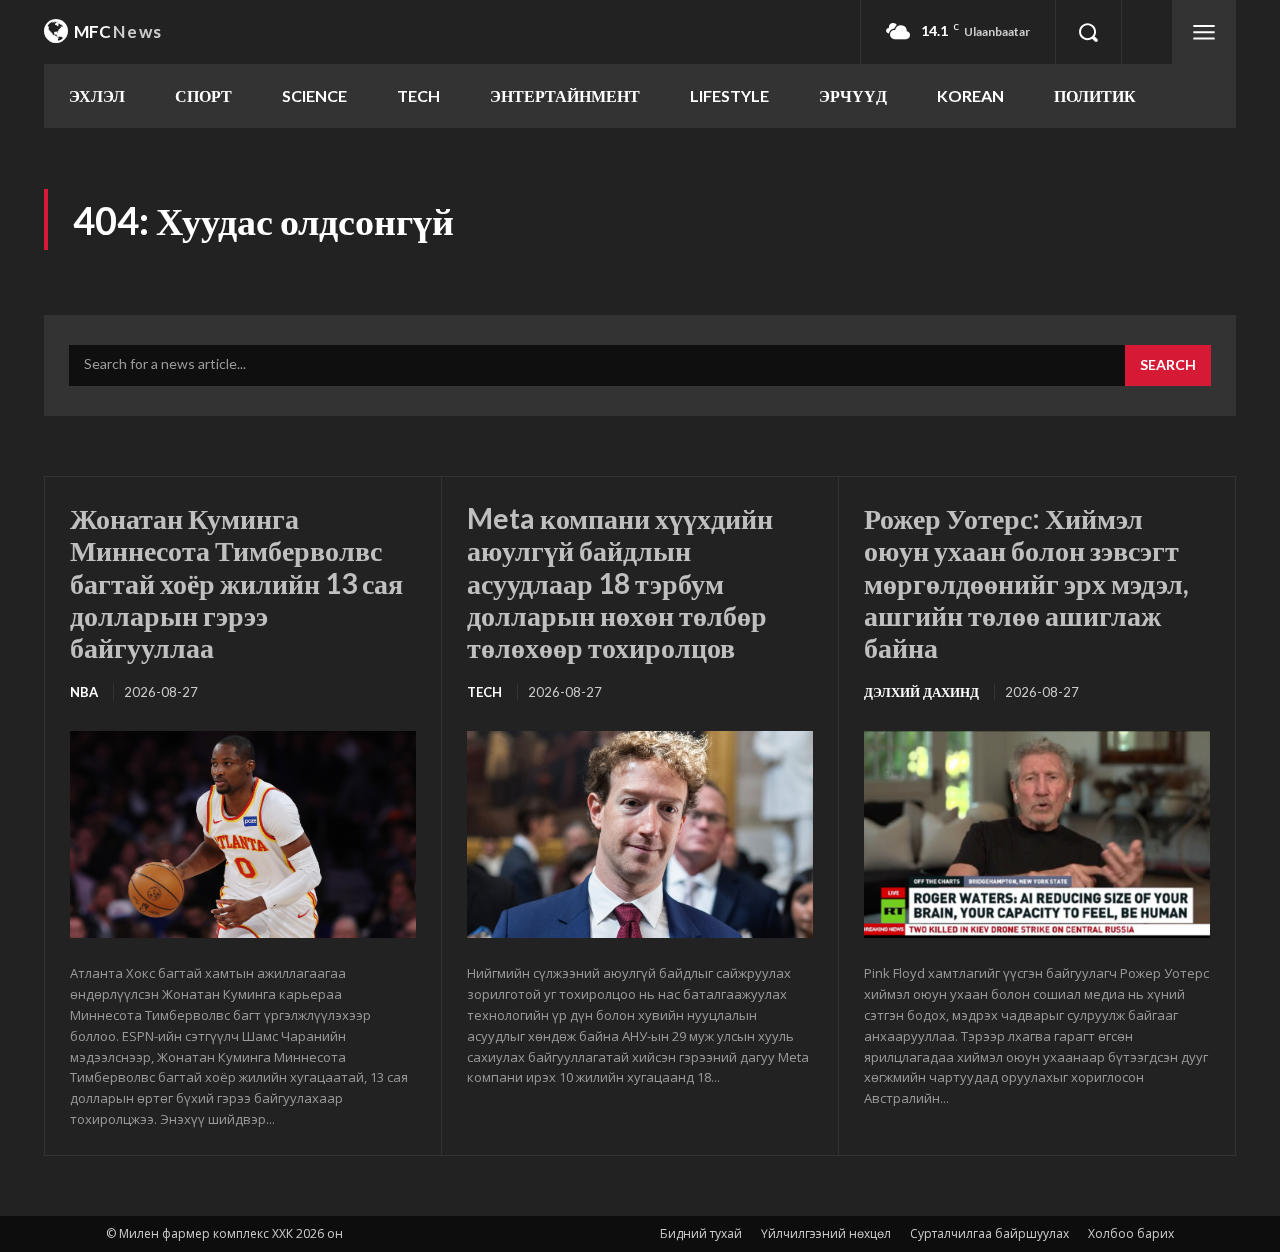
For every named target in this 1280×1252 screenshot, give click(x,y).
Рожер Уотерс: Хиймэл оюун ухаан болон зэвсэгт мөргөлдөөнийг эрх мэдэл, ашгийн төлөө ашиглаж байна (1026, 582)
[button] (1088, 32)
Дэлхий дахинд (921, 692)
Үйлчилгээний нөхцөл (826, 1233)
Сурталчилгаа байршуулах (989, 1233)
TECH (484, 692)
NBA (84, 692)
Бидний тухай (701, 1233)
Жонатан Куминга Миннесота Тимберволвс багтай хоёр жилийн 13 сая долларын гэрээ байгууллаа (236, 582)
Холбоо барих (1131, 1233)
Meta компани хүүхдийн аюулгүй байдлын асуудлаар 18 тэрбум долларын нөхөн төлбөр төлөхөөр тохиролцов (620, 582)
